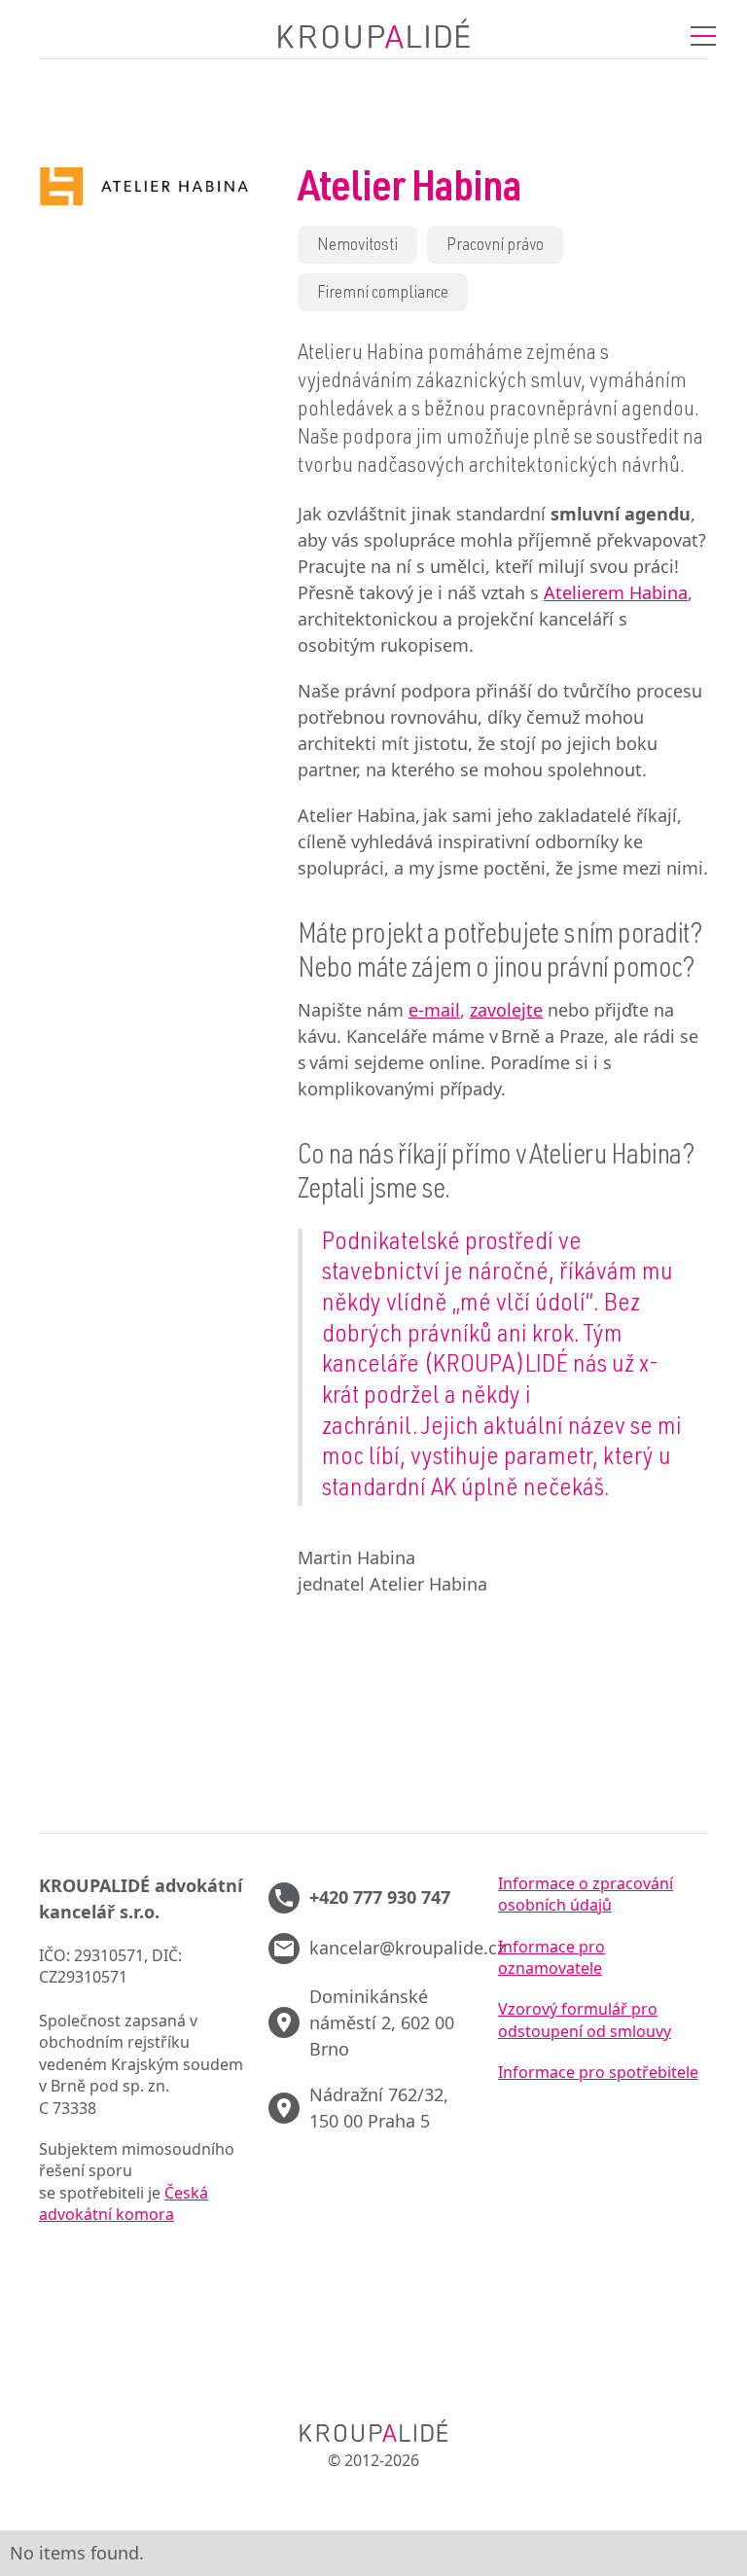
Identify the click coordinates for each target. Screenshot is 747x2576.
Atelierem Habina (616, 592)
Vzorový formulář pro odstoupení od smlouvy (585, 2020)
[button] (703, 36)
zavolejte (506, 1010)
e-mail (434, 1010)
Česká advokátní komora (124, 2203)
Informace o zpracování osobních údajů (586, 1894)
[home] (373, 36)
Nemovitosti (357, 246)
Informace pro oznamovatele (551, 1957)
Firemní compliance (383, 294)
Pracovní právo (495, 246)
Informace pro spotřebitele (598, 2072)
